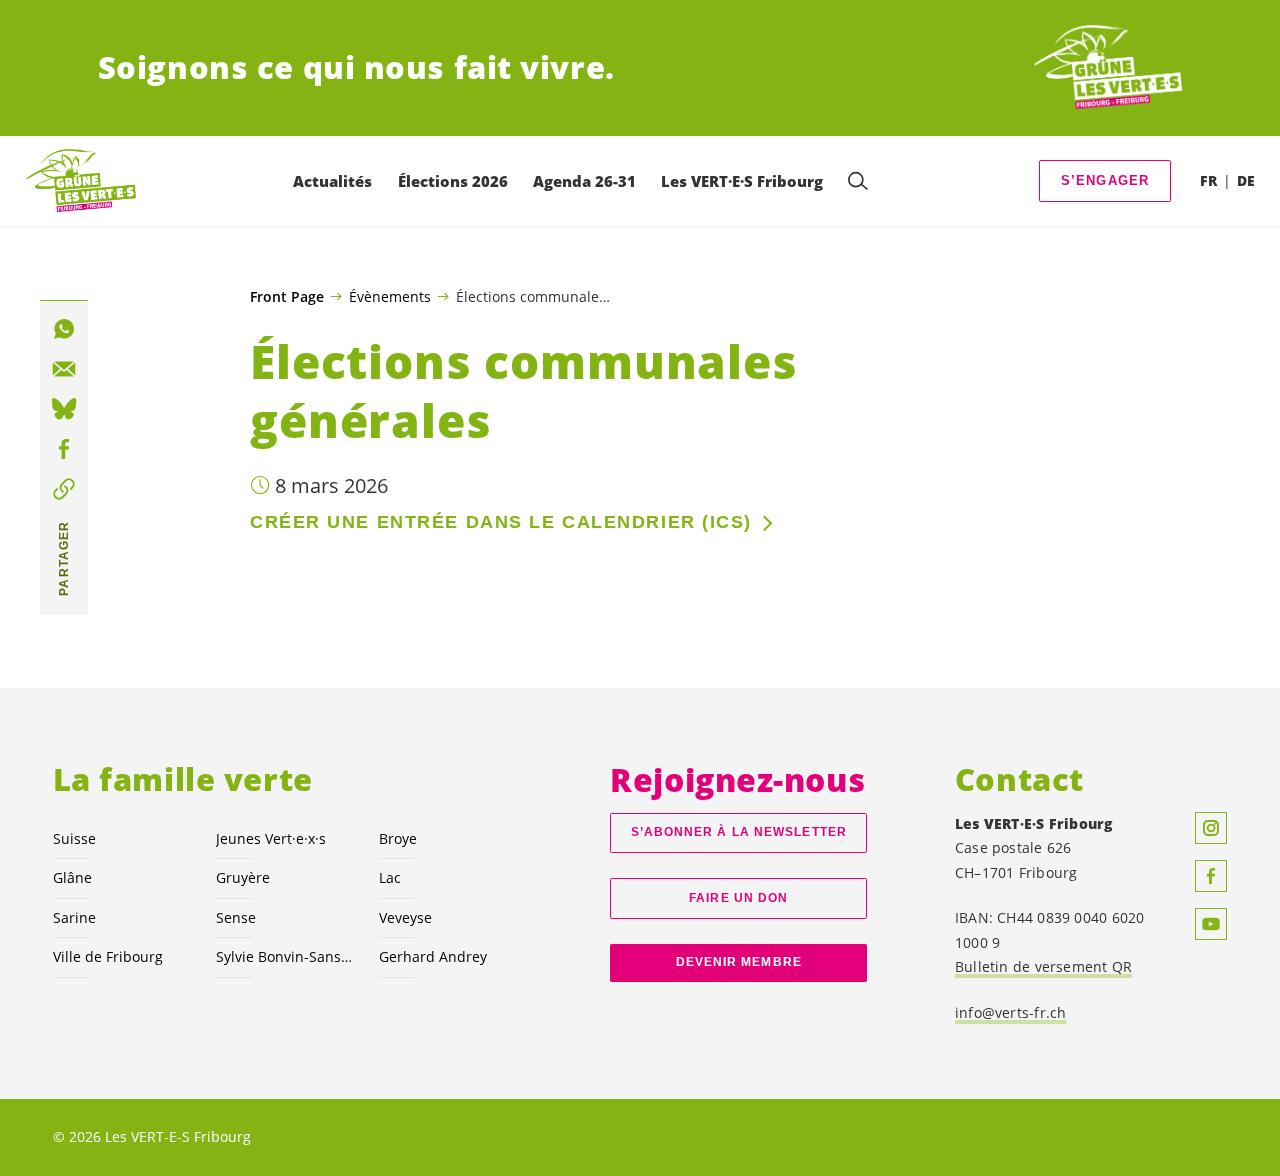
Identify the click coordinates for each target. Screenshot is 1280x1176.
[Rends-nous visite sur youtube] (1211, 924)
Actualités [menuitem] (332, 181)
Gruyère (243, 877)
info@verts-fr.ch (1011, 1012)
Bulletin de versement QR (1043, 966)
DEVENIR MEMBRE (739, 962)
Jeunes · (271, 838)
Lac (390, 877)
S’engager (1105, 180)
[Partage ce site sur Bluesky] (64, 409)
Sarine (74, 917)
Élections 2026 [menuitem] (453, 181)
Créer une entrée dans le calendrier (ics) (501, 522)
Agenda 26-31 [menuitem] (584, 181)
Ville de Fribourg (108, 956)
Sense (236, 917)
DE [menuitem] (1246, 180)
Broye (398, 838)
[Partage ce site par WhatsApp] (64, 329)
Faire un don (738, 898)
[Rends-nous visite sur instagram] (1211, 828)
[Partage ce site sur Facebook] (64, 449)
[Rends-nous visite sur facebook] (1211, 876)
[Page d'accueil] (1108, 68)
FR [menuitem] (1208, 180)
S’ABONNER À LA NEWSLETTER (739, 832)
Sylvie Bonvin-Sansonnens (285, 956)
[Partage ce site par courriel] (64, 369)
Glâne (72, 877)
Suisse (74, 838)
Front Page (287, 297)
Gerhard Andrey (433, 956)
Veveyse (405, 917)
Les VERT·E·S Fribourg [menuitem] (742, 181)
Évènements (390, 296)
